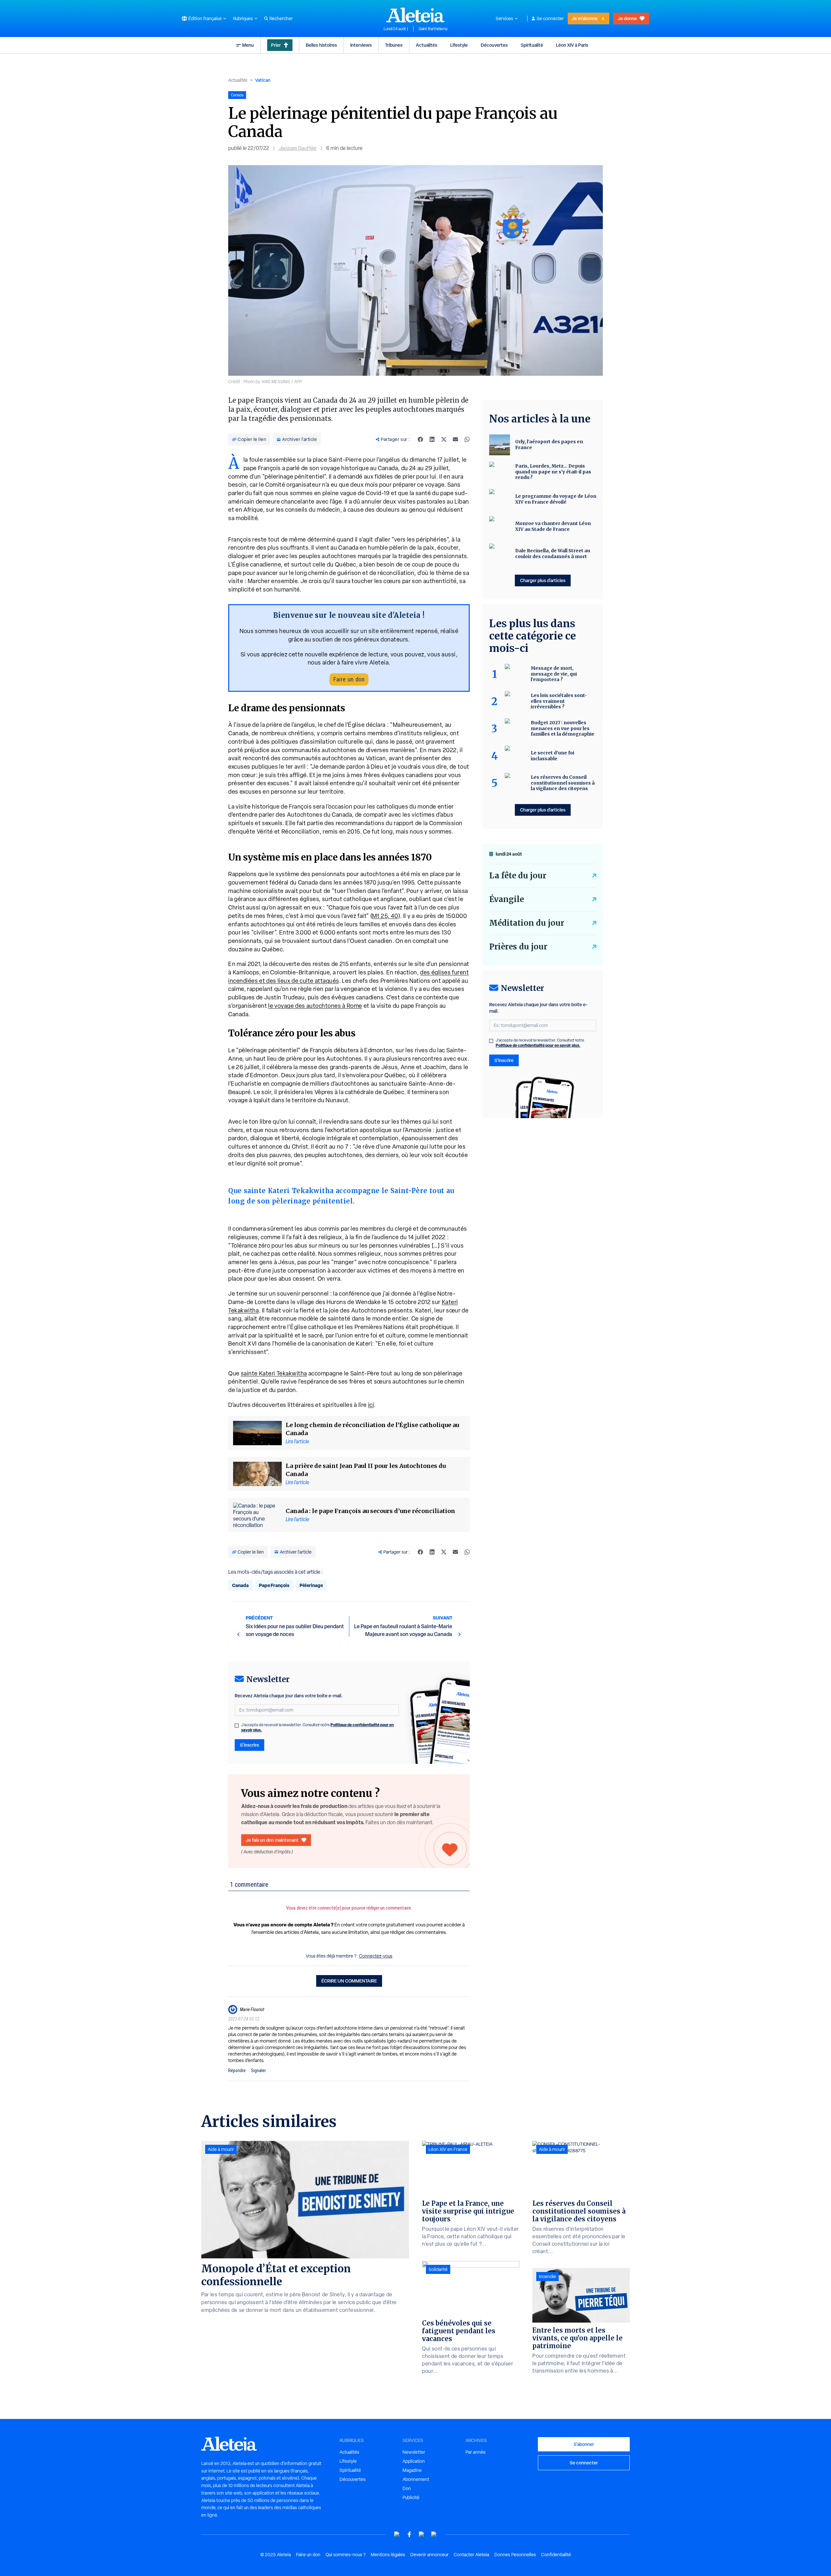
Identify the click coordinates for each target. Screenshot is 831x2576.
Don (407, 2488)
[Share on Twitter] (444, 439)
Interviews (361, 45)
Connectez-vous (376, 1956)
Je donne (627, 18)
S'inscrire (249, 1745)
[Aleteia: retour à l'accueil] (415, 15)
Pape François (274, 1585)
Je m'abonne (585, 18)
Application (414, 2461)
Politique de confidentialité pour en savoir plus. (538, 1045)
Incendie (547, 2277)
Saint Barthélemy (433, 29)
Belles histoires (321, 45)
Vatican (263, 80)
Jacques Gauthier (298, 148)
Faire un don (349, 679)
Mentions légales (388, 2555)
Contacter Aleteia (471, 2555)
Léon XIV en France (448, 2149)
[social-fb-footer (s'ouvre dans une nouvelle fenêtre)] (409, 2534)
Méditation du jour (527, 923)
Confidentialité (556, 2555)
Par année (476, 2452)
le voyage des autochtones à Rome (315, 1006)
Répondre (237, 2070)
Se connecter (550, 18)
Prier (276, 45)
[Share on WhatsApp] (467, 439)
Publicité (411, 2497)
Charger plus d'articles (543, 580)
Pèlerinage (311, 1585)
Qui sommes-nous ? (346, 2555)
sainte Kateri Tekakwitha (274, 1373)
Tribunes (394, 45)
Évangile (507, 899)
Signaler (258, 2070)
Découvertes (494, 45)
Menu (248, 45)
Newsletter (414, 2452)
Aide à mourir (221, 2149)
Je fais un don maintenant (272, 1840)
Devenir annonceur (429, 2555)
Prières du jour (518, 947)
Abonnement (416, 2479)
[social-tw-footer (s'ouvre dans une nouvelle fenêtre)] (422, 2534)
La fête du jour (518, 876)
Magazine (412, 2470)
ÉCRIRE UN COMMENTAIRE (349, 1981)
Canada (240, 1585)
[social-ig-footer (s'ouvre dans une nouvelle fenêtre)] (434, 2534)
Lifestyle (459, 45)
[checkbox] (237, 1726)
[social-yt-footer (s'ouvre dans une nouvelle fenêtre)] (397, 2534)
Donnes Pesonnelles (515, 2555)
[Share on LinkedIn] (432, 439)
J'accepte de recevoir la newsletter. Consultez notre (317, 1728)
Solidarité (438, 2269)
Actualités (427, 45)
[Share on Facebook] (420, 439)
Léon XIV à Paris (572, 45)
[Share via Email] (455, 439)
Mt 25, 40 (385, 916)
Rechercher (281, 18)
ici (371, 1405)
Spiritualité (532, 45)
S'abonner (584, 2444)
